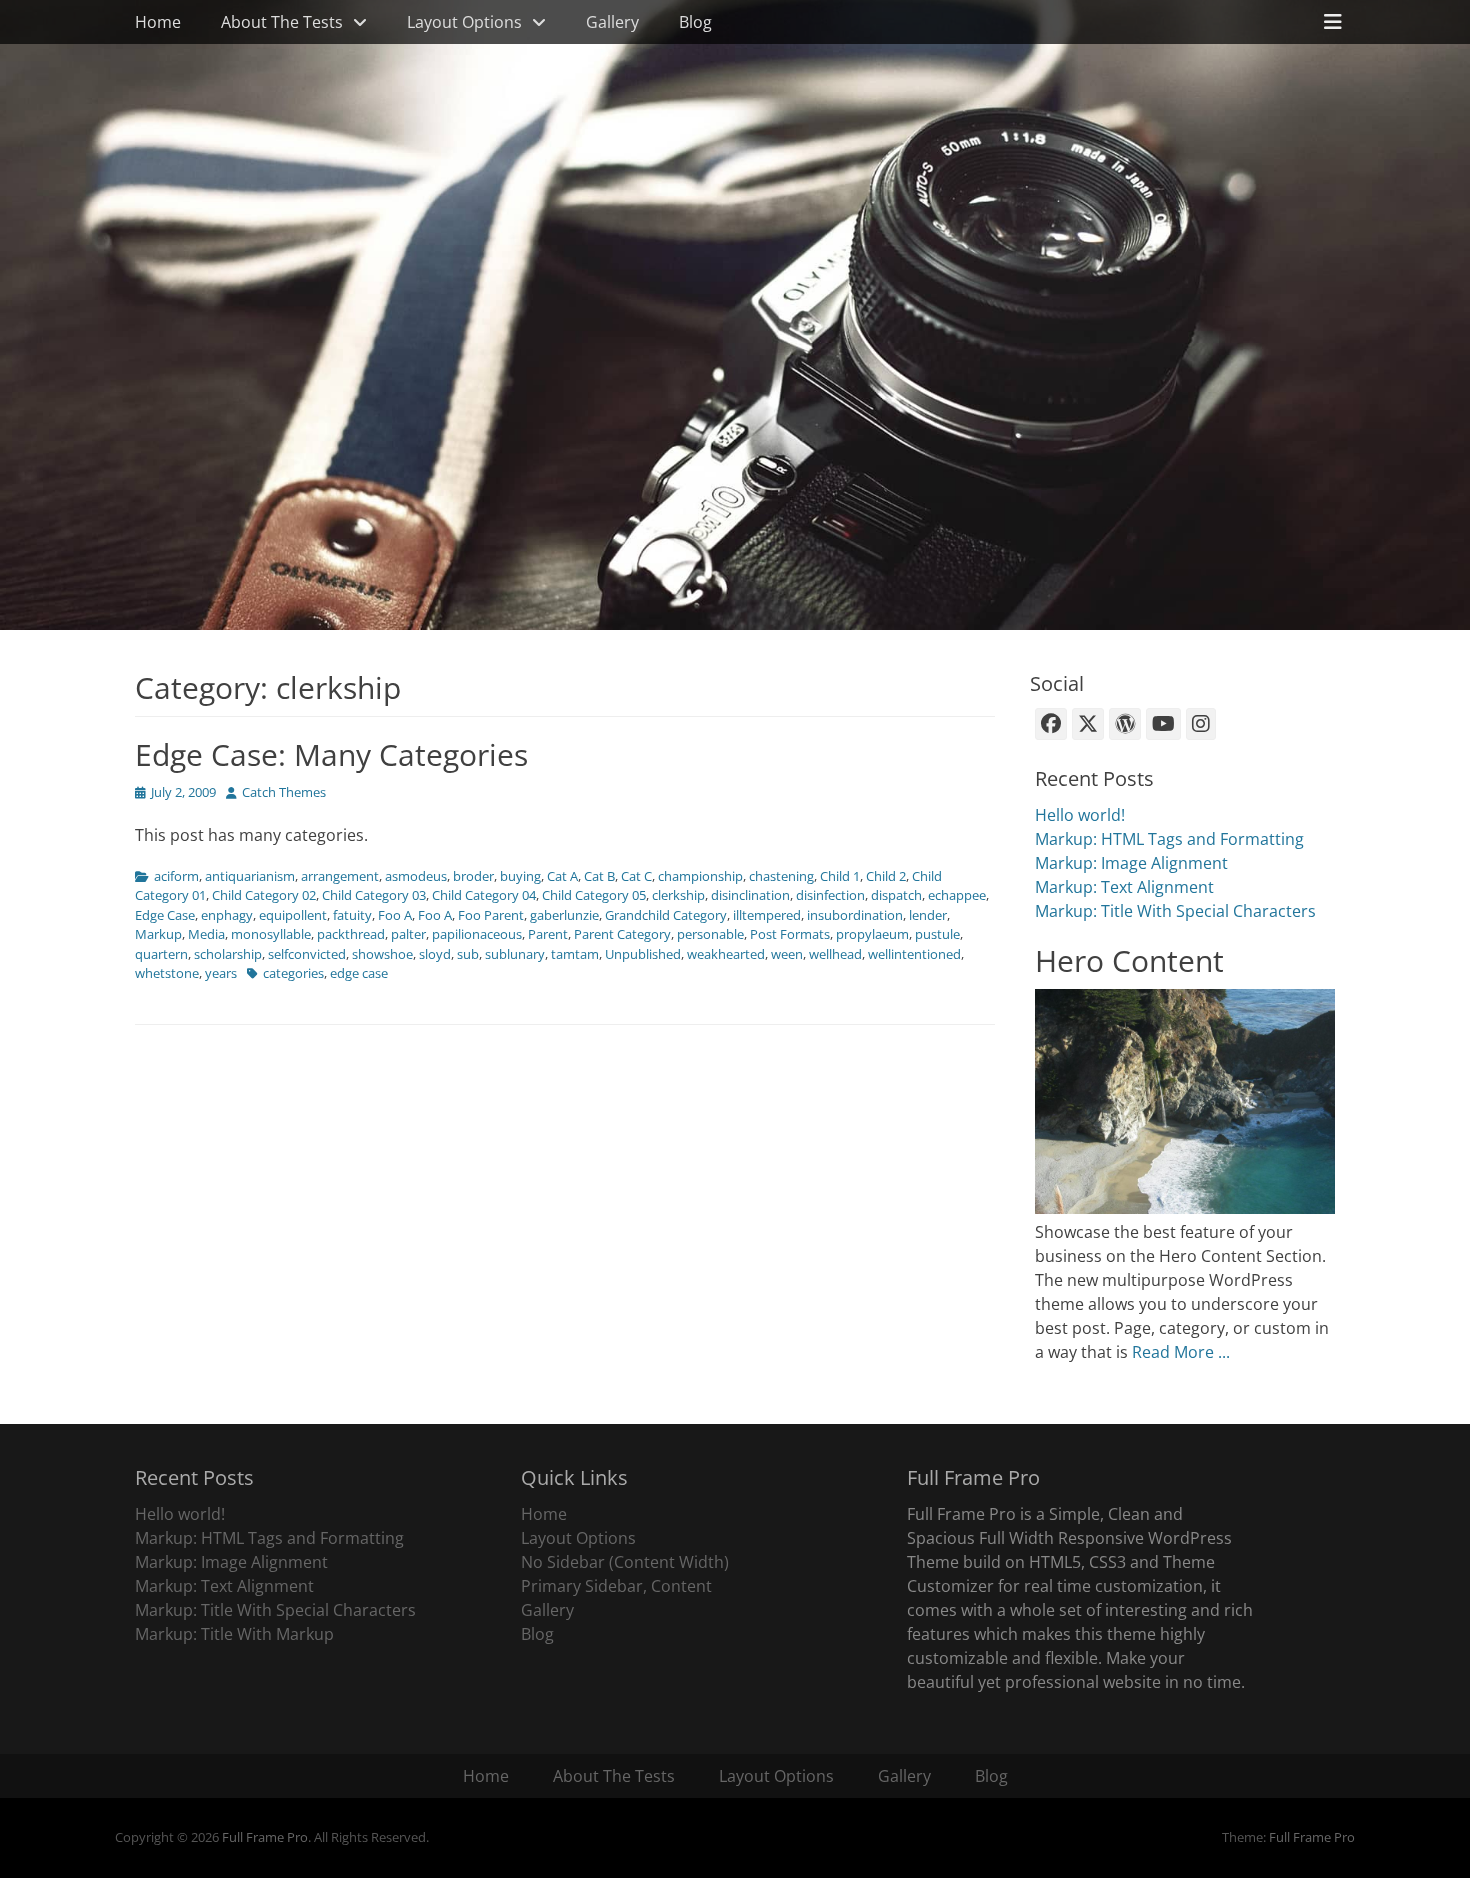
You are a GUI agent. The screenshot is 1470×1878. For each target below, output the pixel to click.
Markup (158, 934)
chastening (781, 876)
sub (468, 954)
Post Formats (790, 934)
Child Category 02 (264, 895)
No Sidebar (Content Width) (625, 1562)
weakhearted (726, 954)
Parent (548, 934)
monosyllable (271, 934)
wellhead (835, 954)
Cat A (562, 876)
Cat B (599, 876)
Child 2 (886, 876)
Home (158, 22)
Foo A (395, 915)
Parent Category (622, 934)
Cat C (636, 876)
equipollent (293, 915)
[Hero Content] (1185, 1208)
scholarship (228, 954)
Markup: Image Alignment (1131, 863)
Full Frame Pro (265, 1837)
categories (293, 973)
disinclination (750, 895)
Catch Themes (284, 792)
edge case (359, 973)
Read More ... (1181, 1352)
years (221, 973)
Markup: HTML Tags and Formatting (1169, 839)
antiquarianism (250, 876)
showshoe (382, 954)
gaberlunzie (564, 915)
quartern (161, 954)
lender (928, 915)
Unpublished (643, 954)
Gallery (612, 22)
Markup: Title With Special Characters (1175, 911)
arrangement (340, 876)
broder (473, 876)
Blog (695, 22)
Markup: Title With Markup (234, 1634)
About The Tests (282, 22)
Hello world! (1080, 815)
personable (710, 934)
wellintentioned (914, 954)
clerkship (678, 895)
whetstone (167, 973)
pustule (937, 934)
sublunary (515, 954)
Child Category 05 (594, 895)
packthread (351, 934)
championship (700, 876)
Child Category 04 (484, 895)
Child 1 (840, 876)
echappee (957, 895)
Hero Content (1129, 960)
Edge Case (165, 915)
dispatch (896, 895)
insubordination (855, 915)
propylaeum (872, 934)
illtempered (767, 915)
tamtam (575, 954)
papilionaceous (477, 934)
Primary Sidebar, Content (616, 1586)
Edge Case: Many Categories (331, 754)
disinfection (830, 895)
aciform (176, 876)
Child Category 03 (374, 895)
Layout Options (464, 22)
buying (520, 876)
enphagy (227, 915)
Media (206, 934)
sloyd (435, 954)
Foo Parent (491, 915)
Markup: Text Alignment (1124, 887)
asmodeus (416, 876)
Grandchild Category (666, 915)
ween (787, 954)
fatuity (352, 915)
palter (408, 934)
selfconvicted (307, 954)
